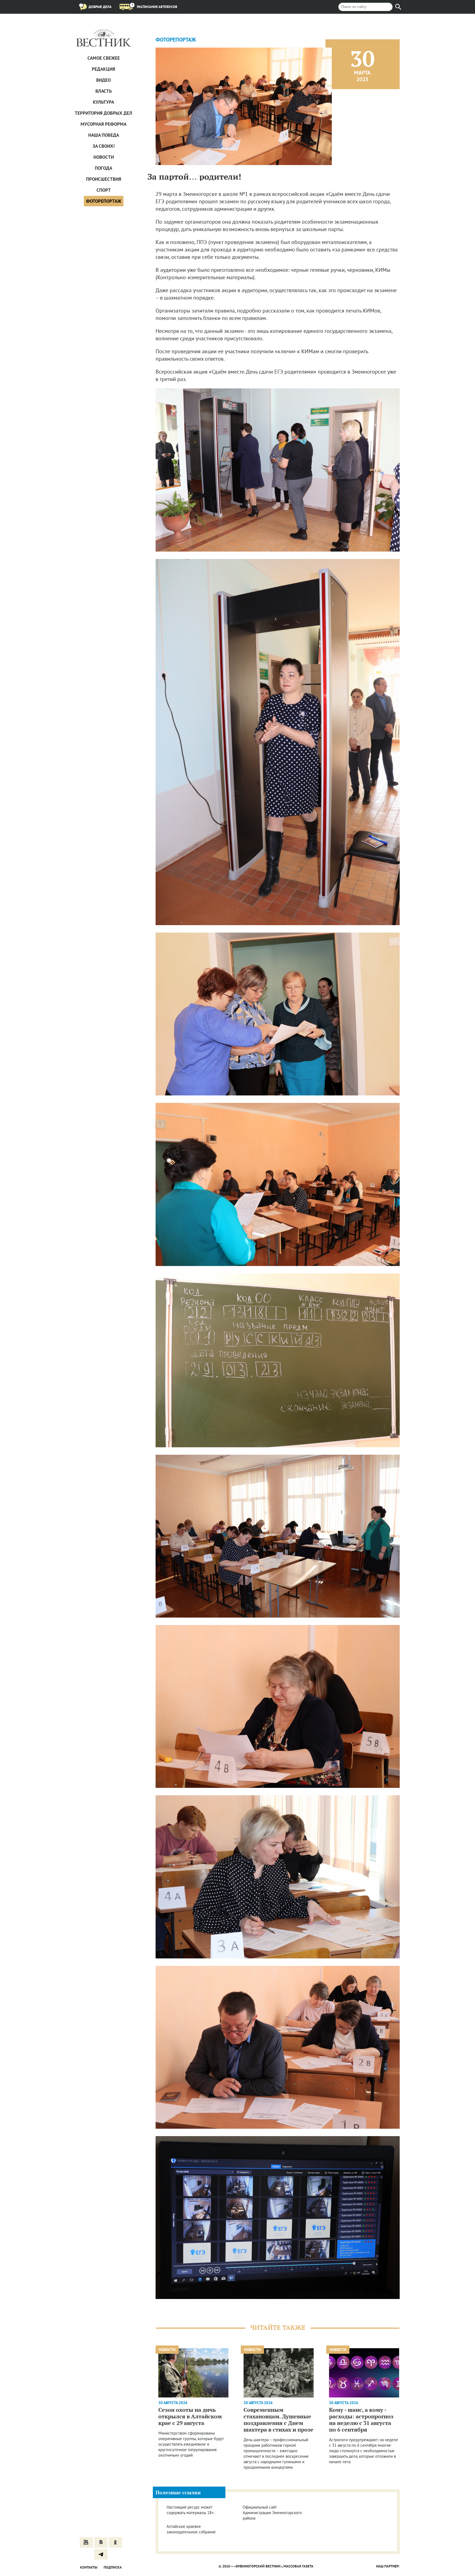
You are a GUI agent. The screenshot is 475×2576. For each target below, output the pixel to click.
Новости (104, 157)
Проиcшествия (104, 179)
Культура (103, 102)
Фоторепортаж (104, 201)
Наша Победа (104, 135)
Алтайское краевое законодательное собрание (191, 2529)
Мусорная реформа (103, 124)
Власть (104, 91)
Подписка (113, 2567)
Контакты (89, 2567)
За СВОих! (104, 146)
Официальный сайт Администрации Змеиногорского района (272, 2513)
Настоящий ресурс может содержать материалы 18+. (191, 2510)
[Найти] (398, 7)
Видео (103, 80)
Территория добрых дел (103, 113)
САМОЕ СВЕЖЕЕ (104, 58)
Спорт (104, 190)
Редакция (103, 69)
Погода (103, 168)
